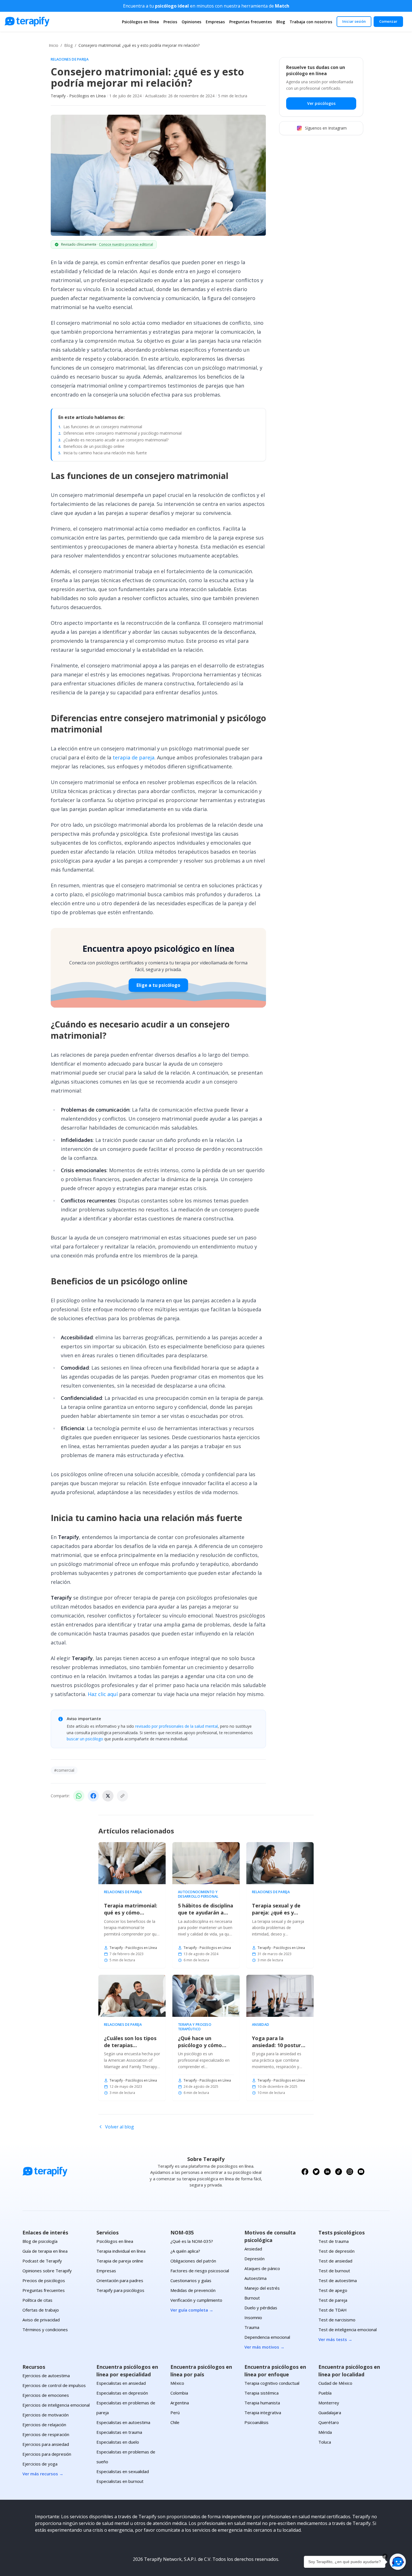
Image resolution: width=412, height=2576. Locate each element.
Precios (170, 22)
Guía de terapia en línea (45, 2251)
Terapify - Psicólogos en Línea (78, 96)
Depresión (254, 2259)
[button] (398, 2562)
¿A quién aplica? (185, 2251)
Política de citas (37, 2300)
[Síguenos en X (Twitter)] (316, 2172)
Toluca (325, 2442)
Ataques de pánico (262, 2268)
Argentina (180, 2403)
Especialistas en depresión (122, 2393)
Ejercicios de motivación (46, 2415)
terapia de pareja (134, 757)
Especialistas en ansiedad (121, 2383)
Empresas (215, 22)
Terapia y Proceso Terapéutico (195, 2027)
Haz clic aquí (103, 1694)
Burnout (252, 2298)
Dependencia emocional (267, 2337)
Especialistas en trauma (119, 2432)
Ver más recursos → (43, 2474)
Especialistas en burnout (120, 2481)
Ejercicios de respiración (46, 2434)
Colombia (179, 2393)
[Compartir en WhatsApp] (79, 1796)
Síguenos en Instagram (326, 128)
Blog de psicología (40, 2241)
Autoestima (255, 2278)
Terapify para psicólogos (120, 2290)
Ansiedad (261, 2025)
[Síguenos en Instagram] (350, 2172)
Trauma (252, 2327)
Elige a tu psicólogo (158, 985)
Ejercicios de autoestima (46, 2375)
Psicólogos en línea (140, 22)
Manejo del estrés (262, 2288)
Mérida (325, 2432)
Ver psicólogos (321, 103)
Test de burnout (334, 2271)
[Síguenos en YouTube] (361, 2172)
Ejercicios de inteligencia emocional (56, 2405)
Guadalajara (330, 2413)
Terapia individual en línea (121, 2251)
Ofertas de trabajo (41, 2310)
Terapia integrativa (263, 2413)
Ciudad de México (335, 2383)
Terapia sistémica (261, 2393)
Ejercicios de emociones (46, 2395)
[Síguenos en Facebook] (305, 2172)
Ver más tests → (335, 2339)
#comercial (64, 1770)
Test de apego (333, 2290)
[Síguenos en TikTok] (339, 2172)
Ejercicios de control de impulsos (54, 2385)
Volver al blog (120, 2127)
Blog (281, 22)
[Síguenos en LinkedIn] (327, 2172)
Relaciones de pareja (70, 59)
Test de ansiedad (335, 2261)
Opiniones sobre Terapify (47, 2271)
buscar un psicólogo (85, 1739)
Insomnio (253, 2317)
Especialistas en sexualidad (123, 2471)
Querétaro (329, 2422)
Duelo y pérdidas (261, 2308)
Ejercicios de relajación (44, 2425)
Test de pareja (333, 2300)
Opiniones (191, 22)
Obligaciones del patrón (193, 2261)
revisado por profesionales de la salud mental (176, 1726)
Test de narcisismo (337, 2320)
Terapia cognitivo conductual (272, 2383)
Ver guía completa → (192, 2310)
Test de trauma (334, 2241)
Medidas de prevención (193, 2290)
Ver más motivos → (264, 2347)
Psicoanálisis (256, 2422)
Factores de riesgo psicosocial (200, 2271)
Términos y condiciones (45, 2330)
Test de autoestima (338, 2280)
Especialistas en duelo (118, 2442)
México (177, 2383)
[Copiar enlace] (122, 1796)
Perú (175, 2413)
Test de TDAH (333, 2310)
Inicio (54, 45)
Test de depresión (336, 2251)
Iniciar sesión (354, 21)
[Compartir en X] (108, 1796)
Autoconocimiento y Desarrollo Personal (198, 1894)
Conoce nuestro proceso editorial (126, 244)
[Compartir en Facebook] (93, 1796)
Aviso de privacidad (41, 2320)
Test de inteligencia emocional (348, 2330)
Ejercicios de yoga (40, 2464)
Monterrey (329, 2403)
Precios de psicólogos (44, 2280)
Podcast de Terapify (42, 2261)
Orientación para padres (120, 2280)
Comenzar (388, 21)
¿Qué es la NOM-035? (192, 2241)
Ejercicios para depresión (47, 2454)
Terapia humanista (262, 2403)
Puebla (325, 2393)
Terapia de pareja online (120, 2261)
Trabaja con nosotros (311, 22)
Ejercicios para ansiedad (46, 2444)
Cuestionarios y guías (191, 2280)
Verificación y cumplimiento (196, 2300)
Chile (175, 2422)
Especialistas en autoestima (123, 2422)
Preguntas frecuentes (251, 22)
